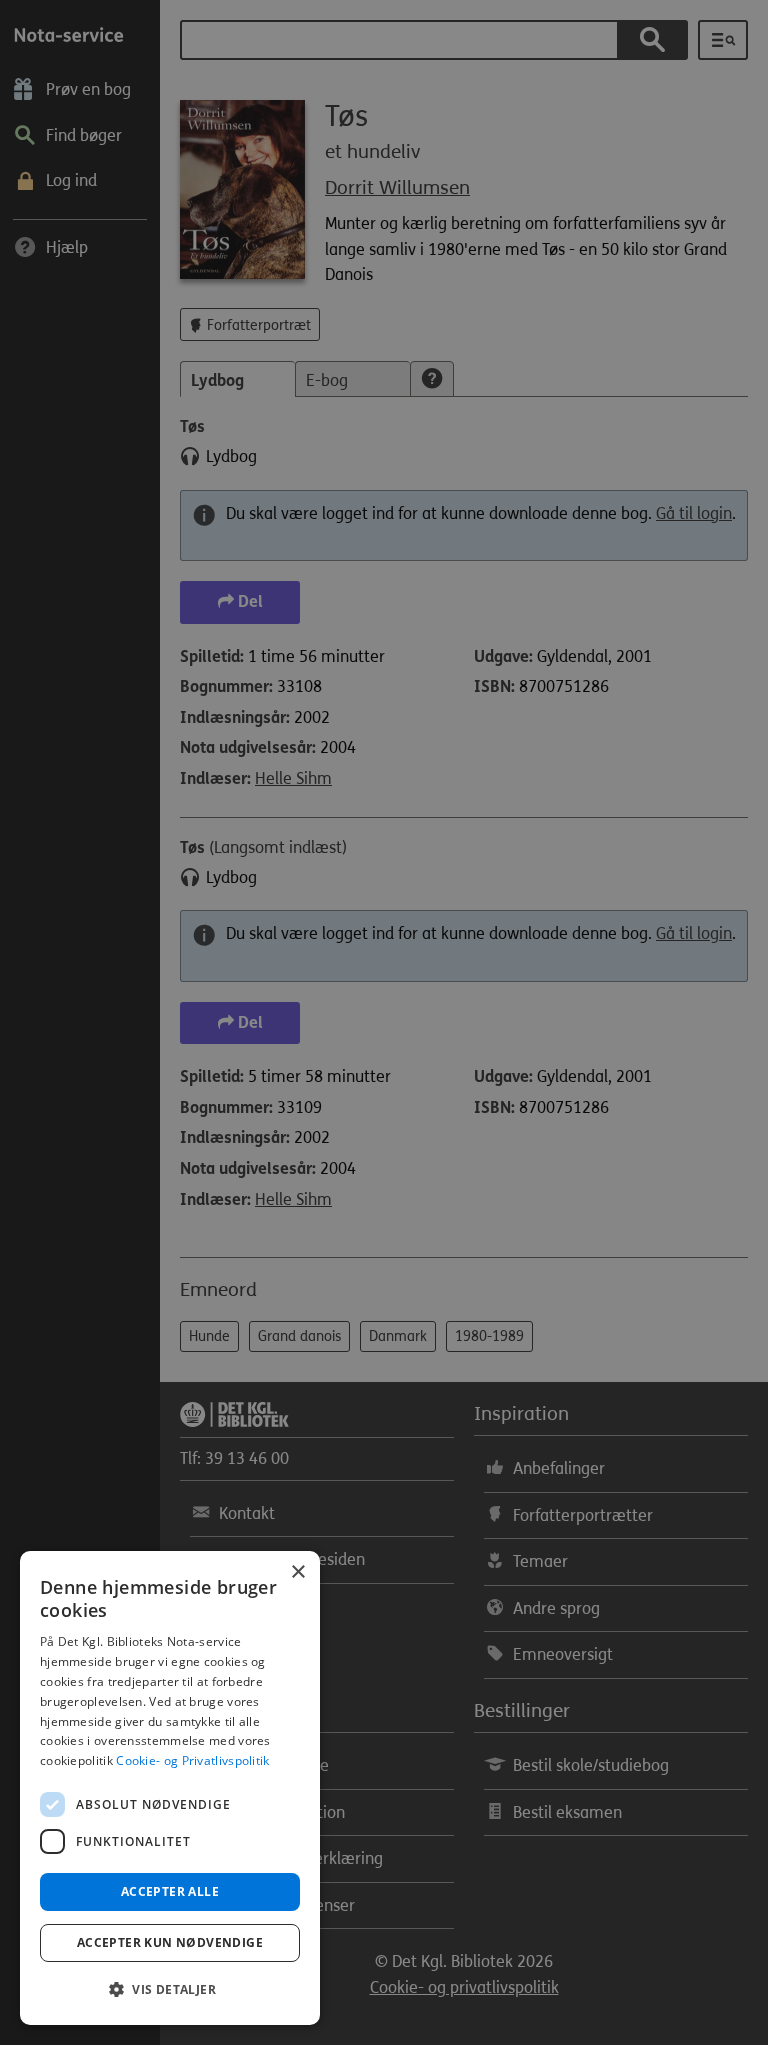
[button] (170, 1990)
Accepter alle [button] (170, 1891)
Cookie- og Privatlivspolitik (192, 1760)
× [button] (297, 1572)
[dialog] (170, 1788)
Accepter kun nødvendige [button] (170, 1942)
